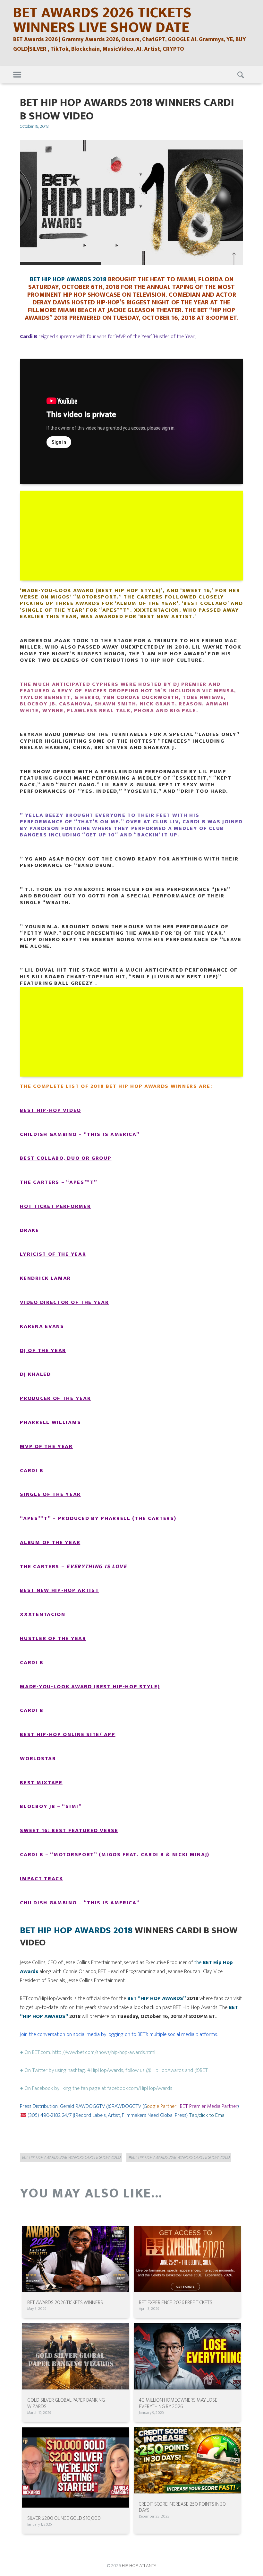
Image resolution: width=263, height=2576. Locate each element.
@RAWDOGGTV (124, 2106)
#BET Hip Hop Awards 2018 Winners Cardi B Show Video (179, 2157)
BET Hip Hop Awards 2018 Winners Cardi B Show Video (71, 2157)
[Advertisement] (132, 536)
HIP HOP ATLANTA (139, 2566)
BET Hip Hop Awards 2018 (76, 1930)
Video (71, 1110)
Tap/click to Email (208, 2115)
